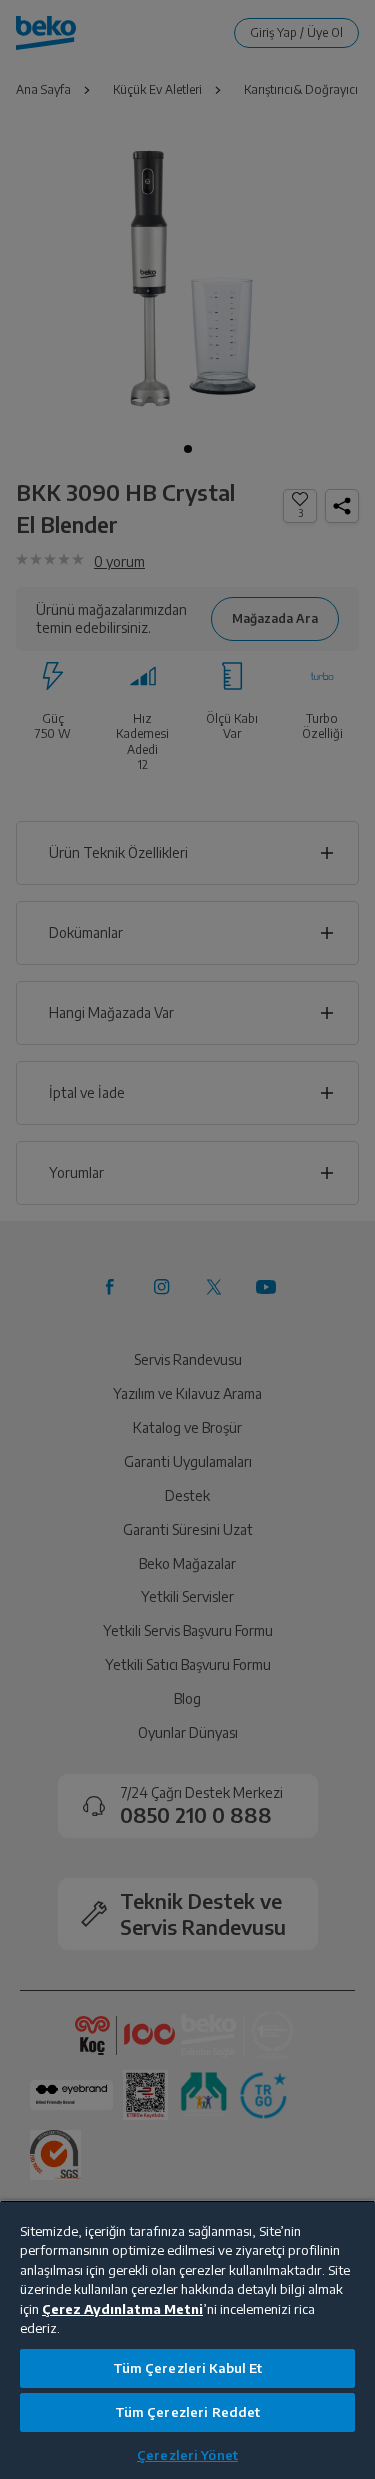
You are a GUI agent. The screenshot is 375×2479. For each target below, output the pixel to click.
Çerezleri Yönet (187, 2455)
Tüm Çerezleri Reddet (188, 2412)
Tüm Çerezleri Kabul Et (188, 2368)
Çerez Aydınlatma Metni (122, 2309)
